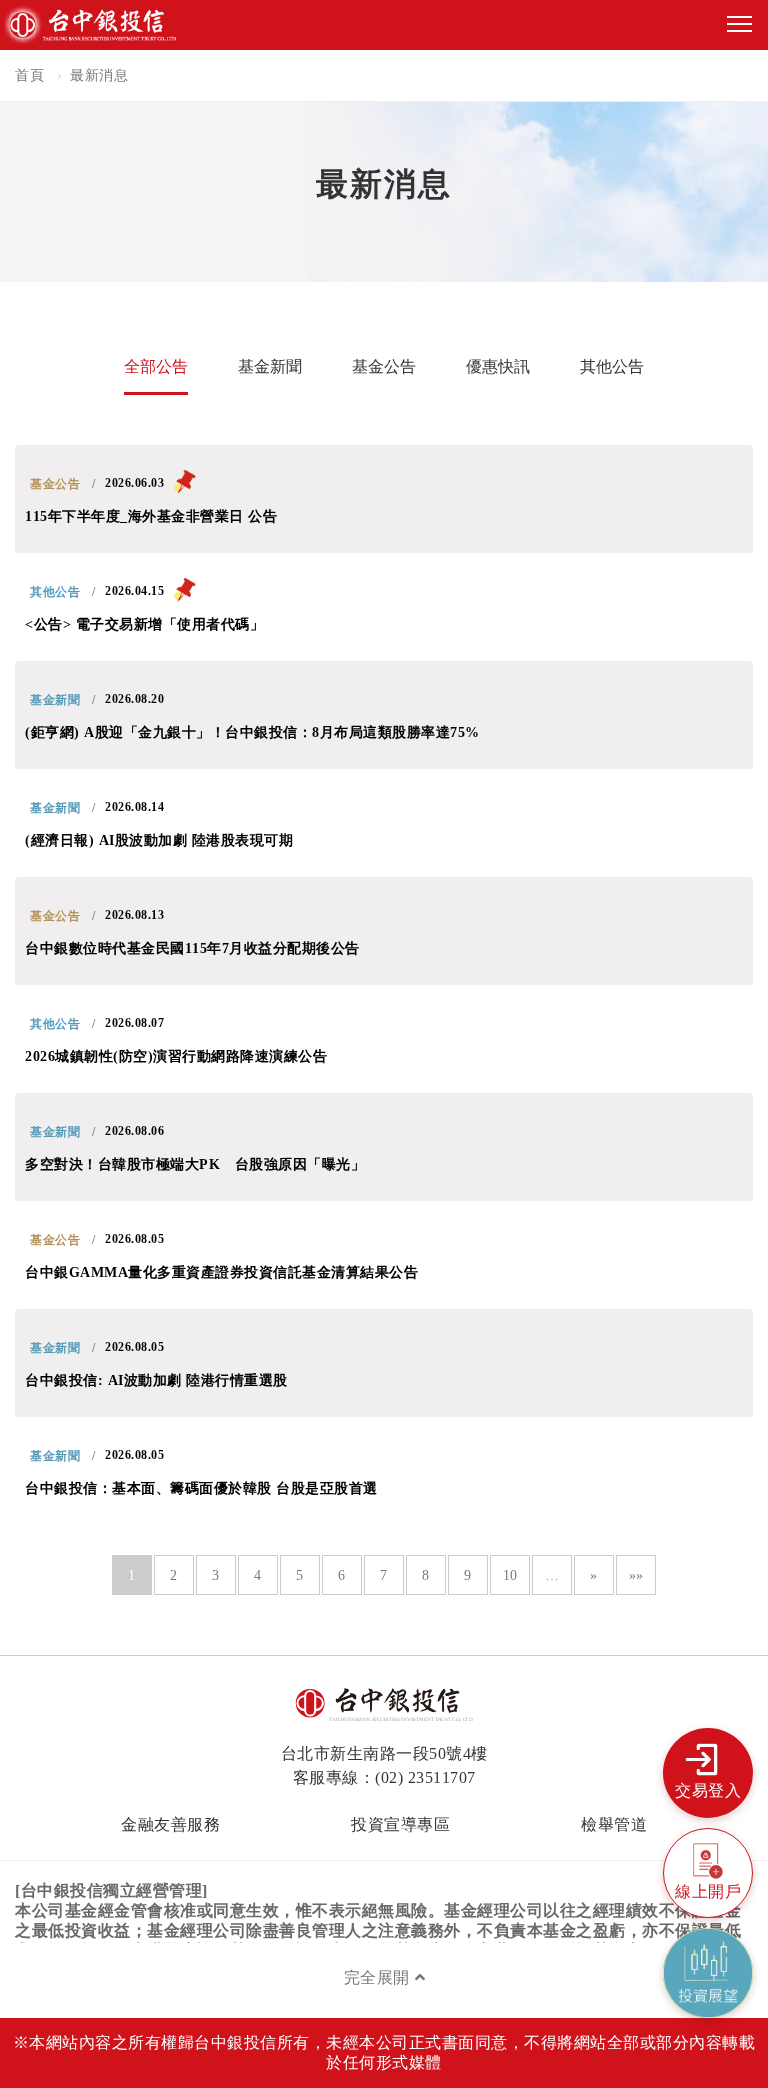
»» (636, 1575)
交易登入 (708, 1790)
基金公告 (384, 366)
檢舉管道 (614, 1824)
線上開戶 (708, 1891)
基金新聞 (270, 366)
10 (510, 1575)
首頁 (29, 75)
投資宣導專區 (400, 1824)
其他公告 (612, 366)
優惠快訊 (498, 366)
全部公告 (156, 366)
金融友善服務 (170, 1824)
